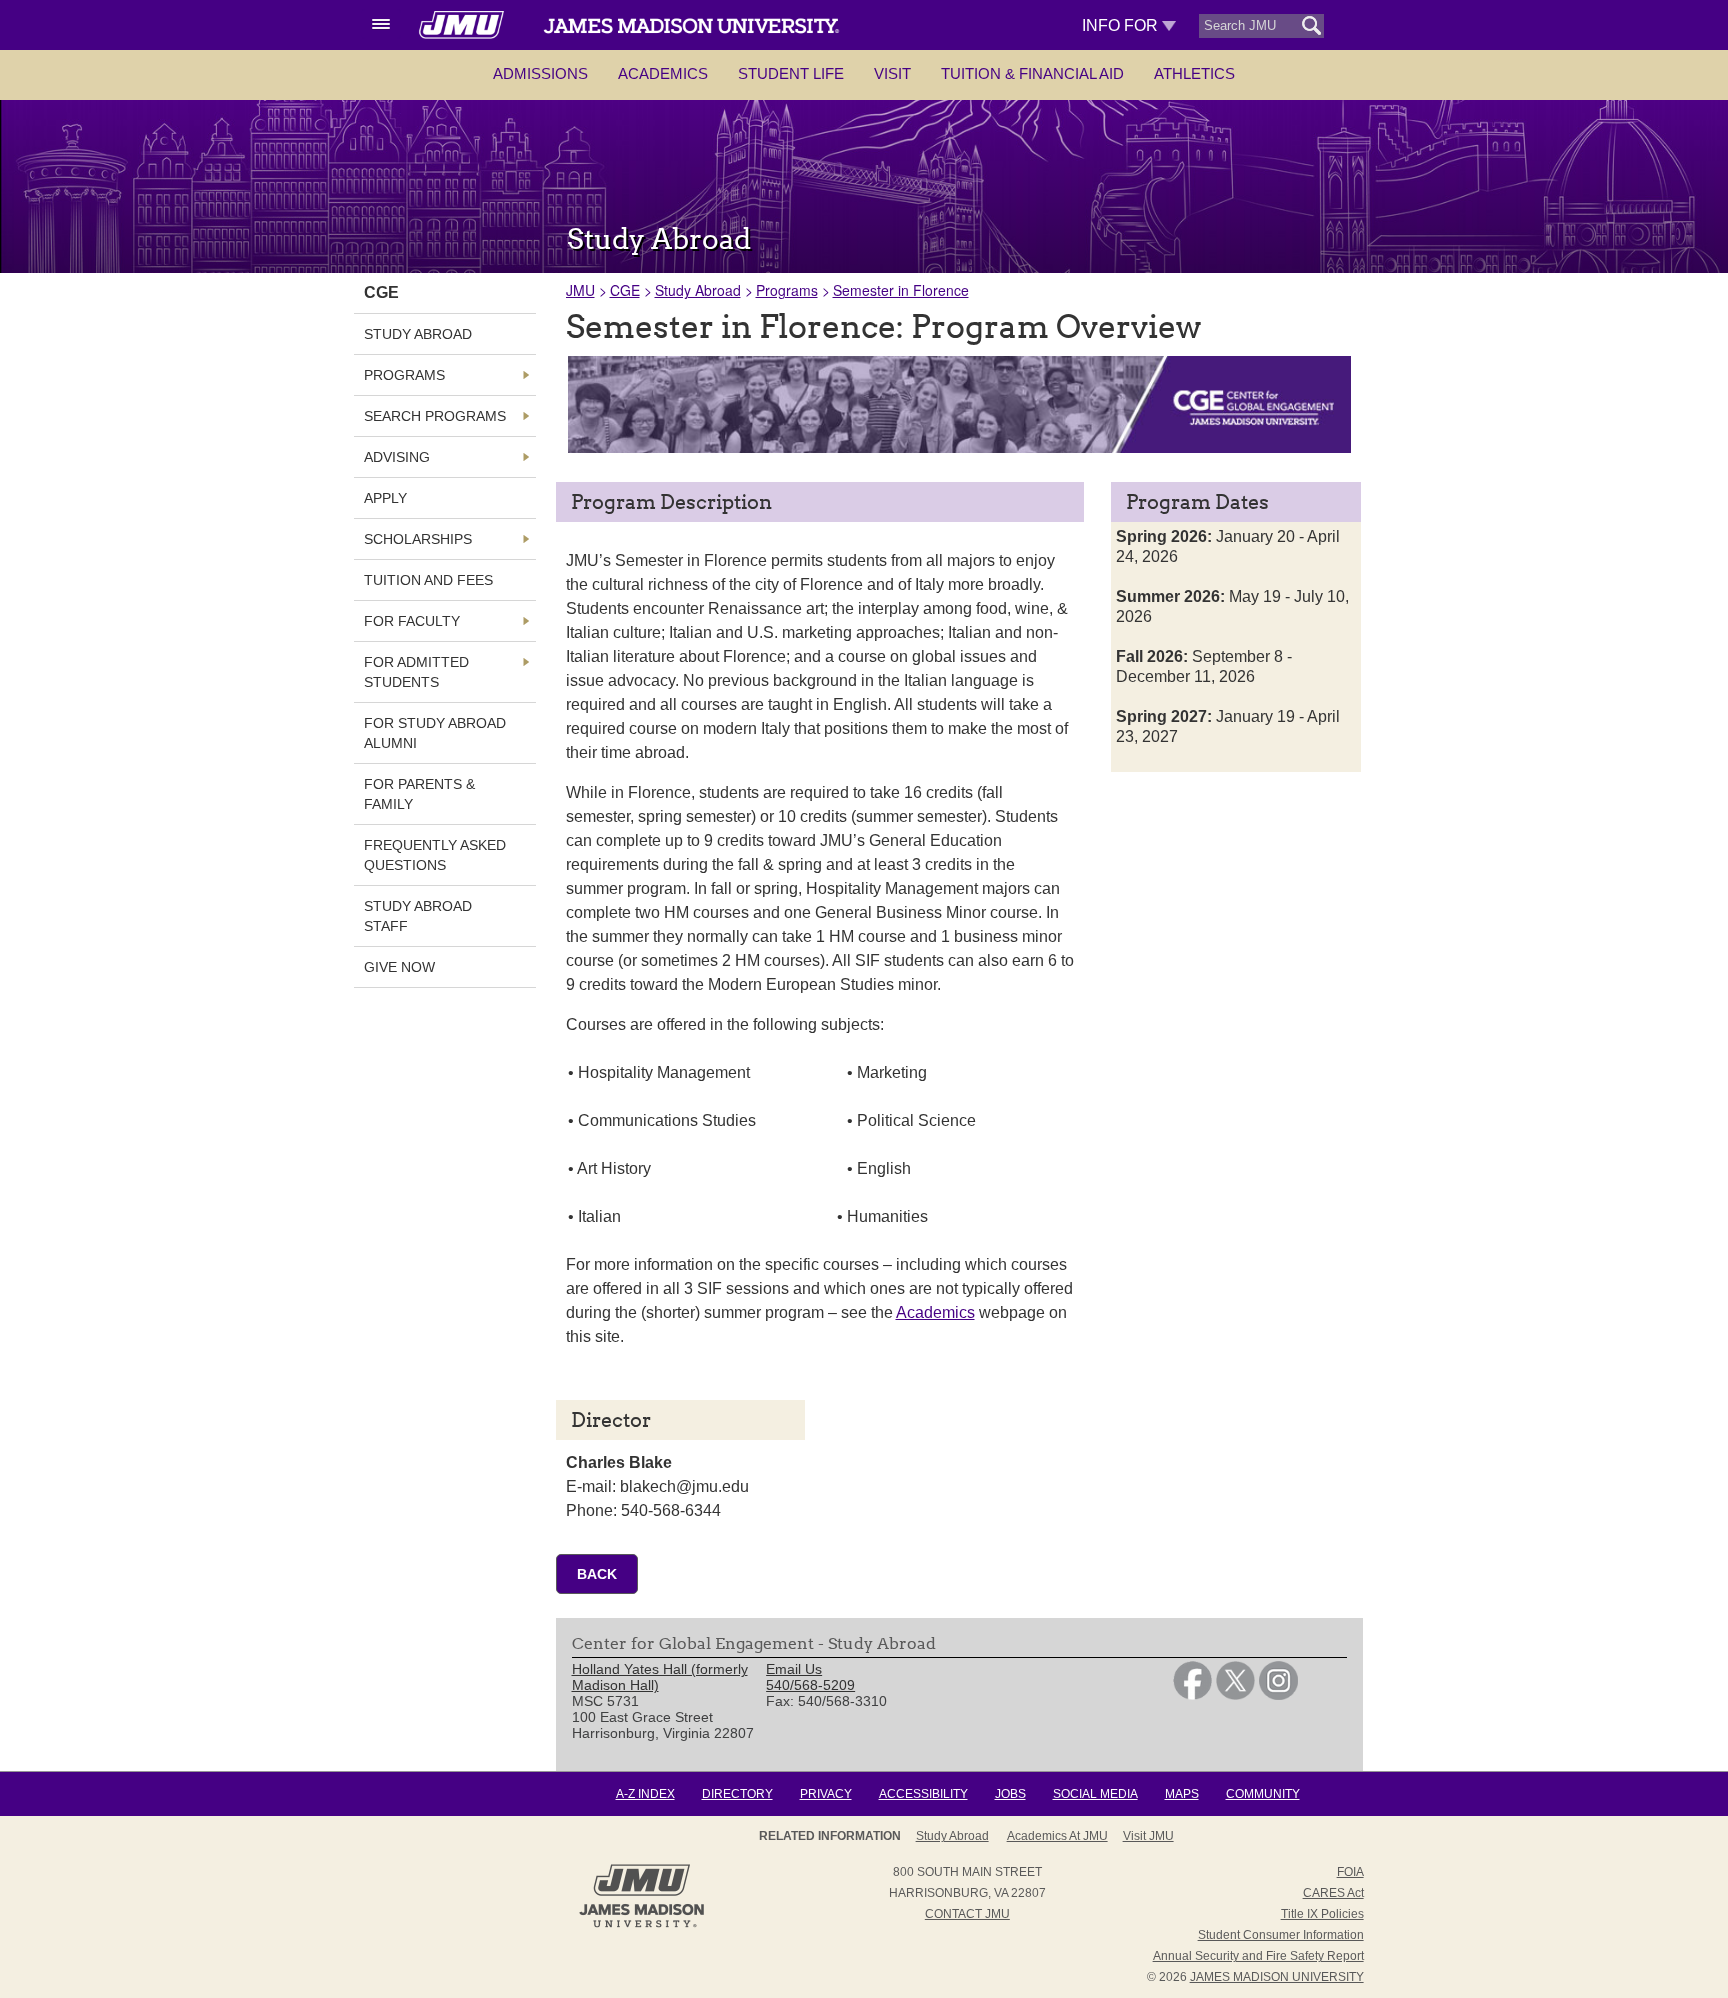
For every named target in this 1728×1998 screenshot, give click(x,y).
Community (1263, 1794)
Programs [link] (404, 375)
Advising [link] (397, 457)
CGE (625, 290)
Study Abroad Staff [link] (418, 916)
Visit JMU (1148, 1836)
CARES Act (1333, 1893)
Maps (1182, 1794)
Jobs (1010, 1794)
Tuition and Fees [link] (428, 580)
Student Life (791, 73)
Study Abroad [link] (418, 334)
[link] (1192, 1695)
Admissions (540, 73)
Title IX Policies (1322, 1914)
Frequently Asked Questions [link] (435, 855)
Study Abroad (698, 290)
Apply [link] (385, 498)
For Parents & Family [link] (419, 794)
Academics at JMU (1057, 1836)
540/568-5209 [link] (810, 1685)
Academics (663, 73)
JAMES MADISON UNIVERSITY (1277, 1977)
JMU (580, 290)
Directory (737, 1794)
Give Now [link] (399, 967)
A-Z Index (645, 1794)
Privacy (826, 1794)
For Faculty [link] (412, 621)
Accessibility (923, 1794)
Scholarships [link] (418, 539)
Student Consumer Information (1281, 1935)
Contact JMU (967, 1914)
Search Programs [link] (435, 416)
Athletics (1194, 73)
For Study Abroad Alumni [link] (435, 733)
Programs (787, 290)
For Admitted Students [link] (416, 672)
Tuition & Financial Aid (1032, 73)
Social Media (1095, 1794)
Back (597, 1574)
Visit (892, 73)
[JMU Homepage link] (641, 1925)
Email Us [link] (794, 1669)
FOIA (1350, 1872)
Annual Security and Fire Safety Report (1258, 1956)
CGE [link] (381, 292)
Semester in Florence (901, 290)
